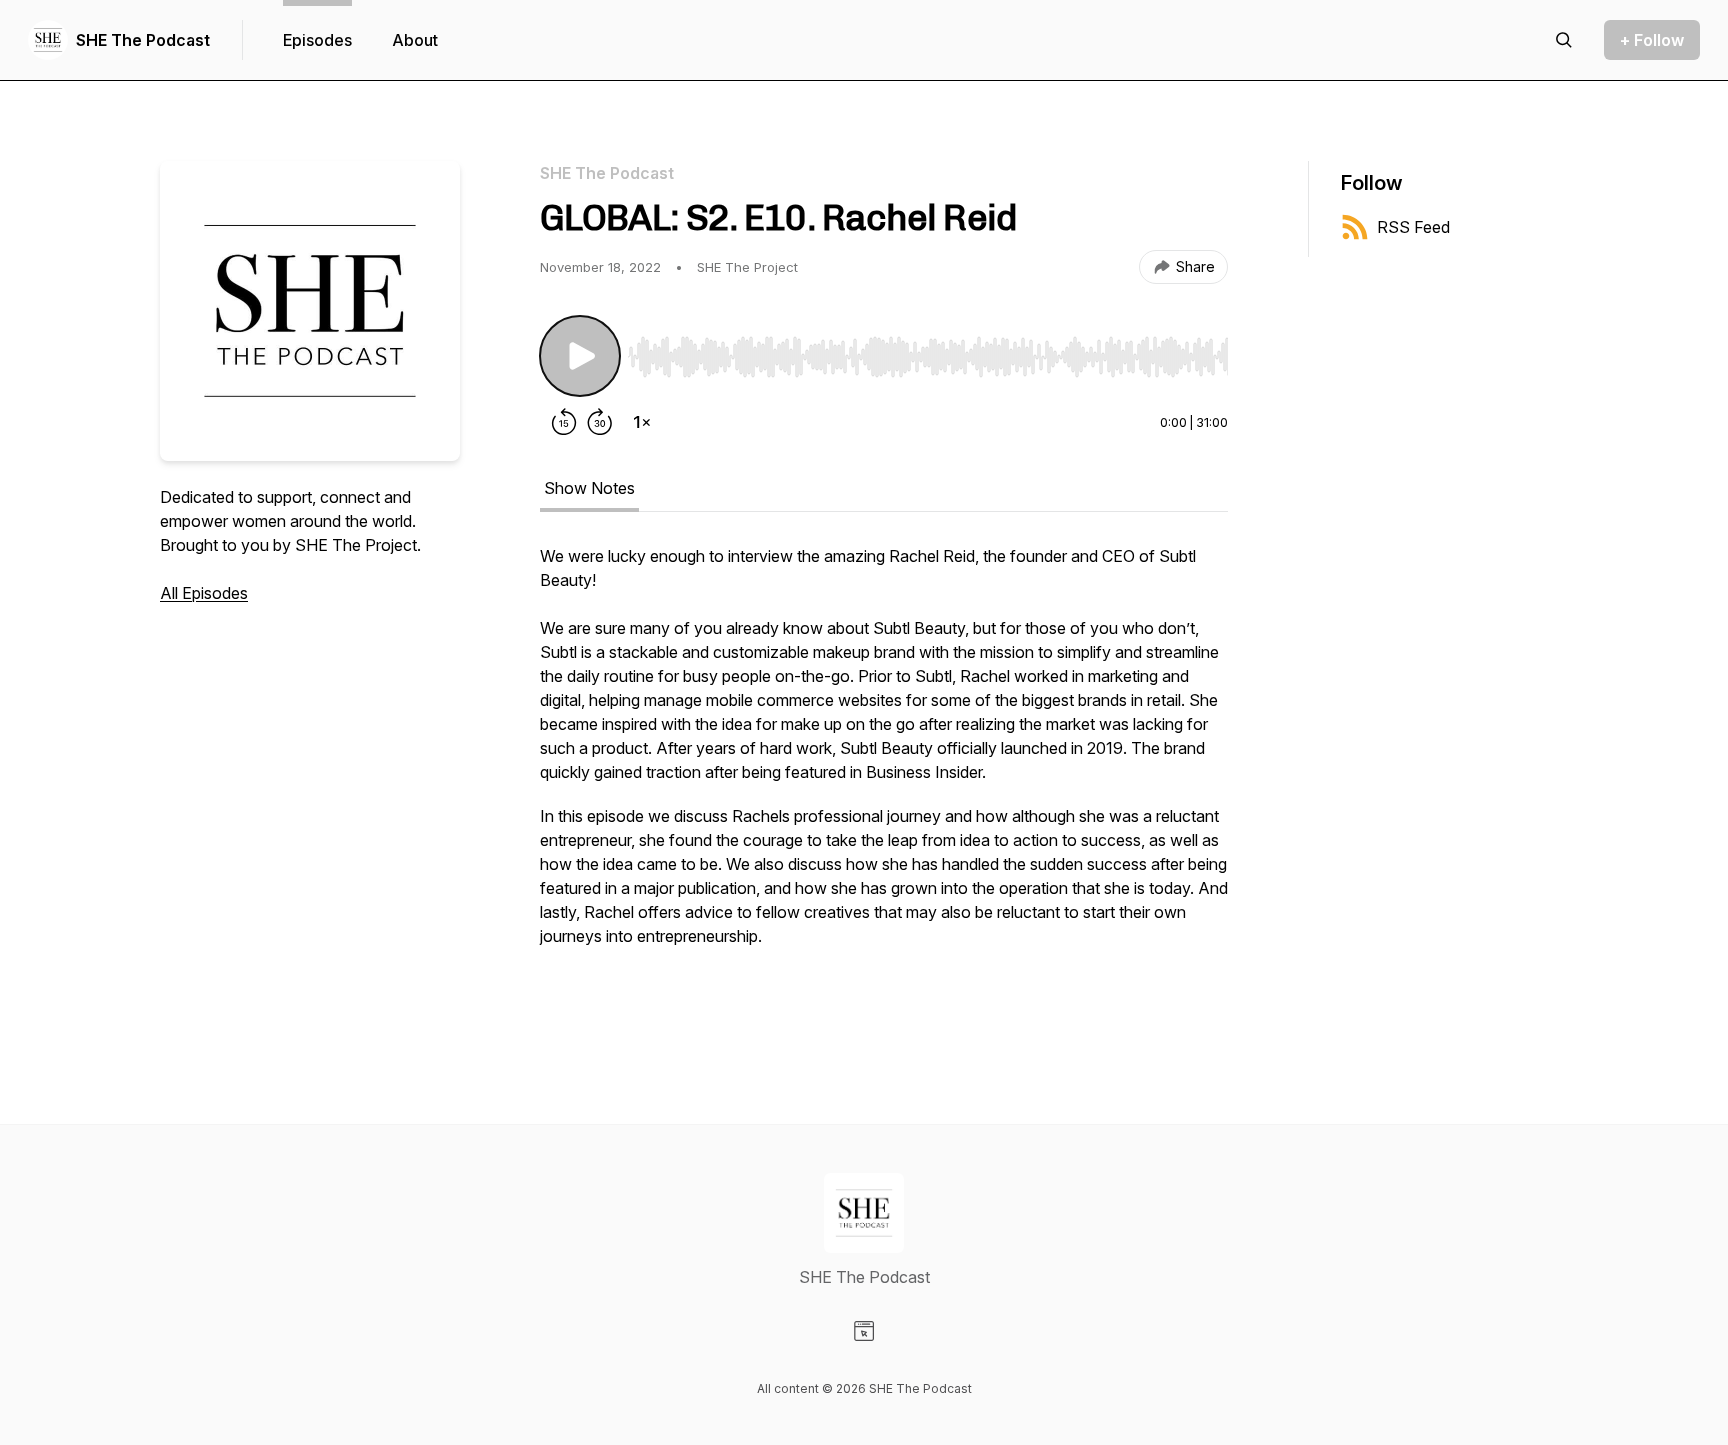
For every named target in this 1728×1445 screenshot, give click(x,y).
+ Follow (1652, 40)
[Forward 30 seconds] (600, 422)
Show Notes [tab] (589, 488)
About (415, 40)
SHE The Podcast (143, 40)
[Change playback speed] (642, 422)
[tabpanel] (884, 778)
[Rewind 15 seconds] (564, 422)
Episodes (317, 40)
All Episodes (204, 593)
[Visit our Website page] (864, 1331)
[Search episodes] (1564, 40)
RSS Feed (1413, 227)
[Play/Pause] (580, 356)
